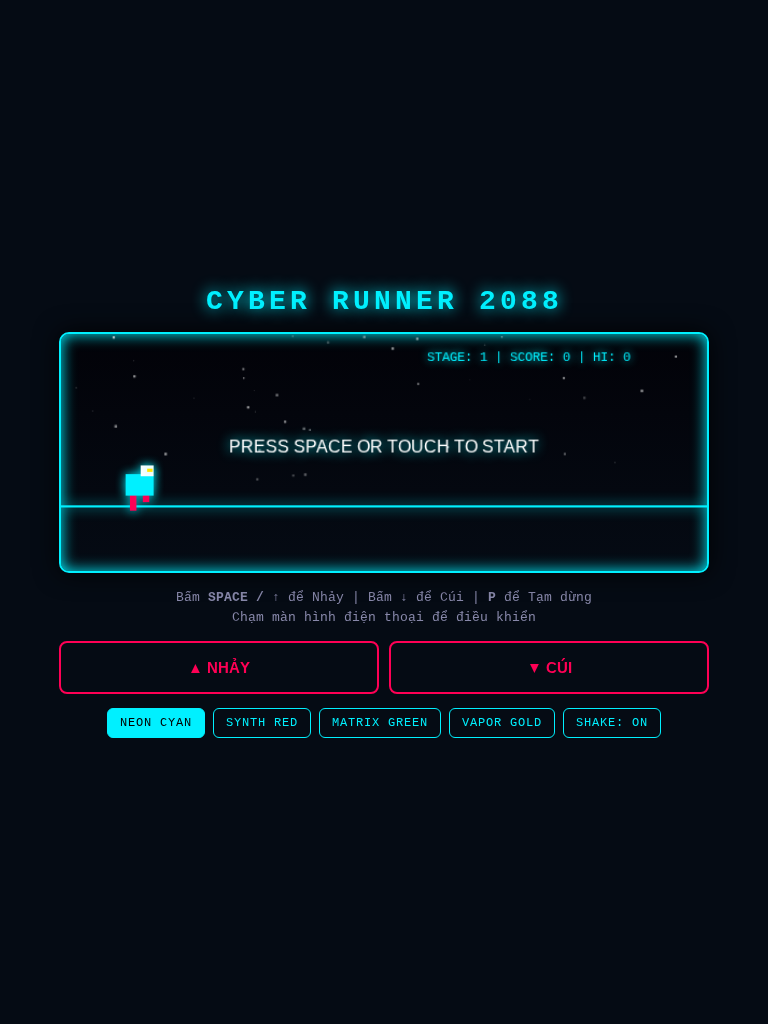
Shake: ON (612, 723)
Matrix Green (380, 723)
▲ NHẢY (219, 667)
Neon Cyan (156, 723)
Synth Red (262, 723)
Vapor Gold (502, 723)
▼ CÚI (549, 667)
